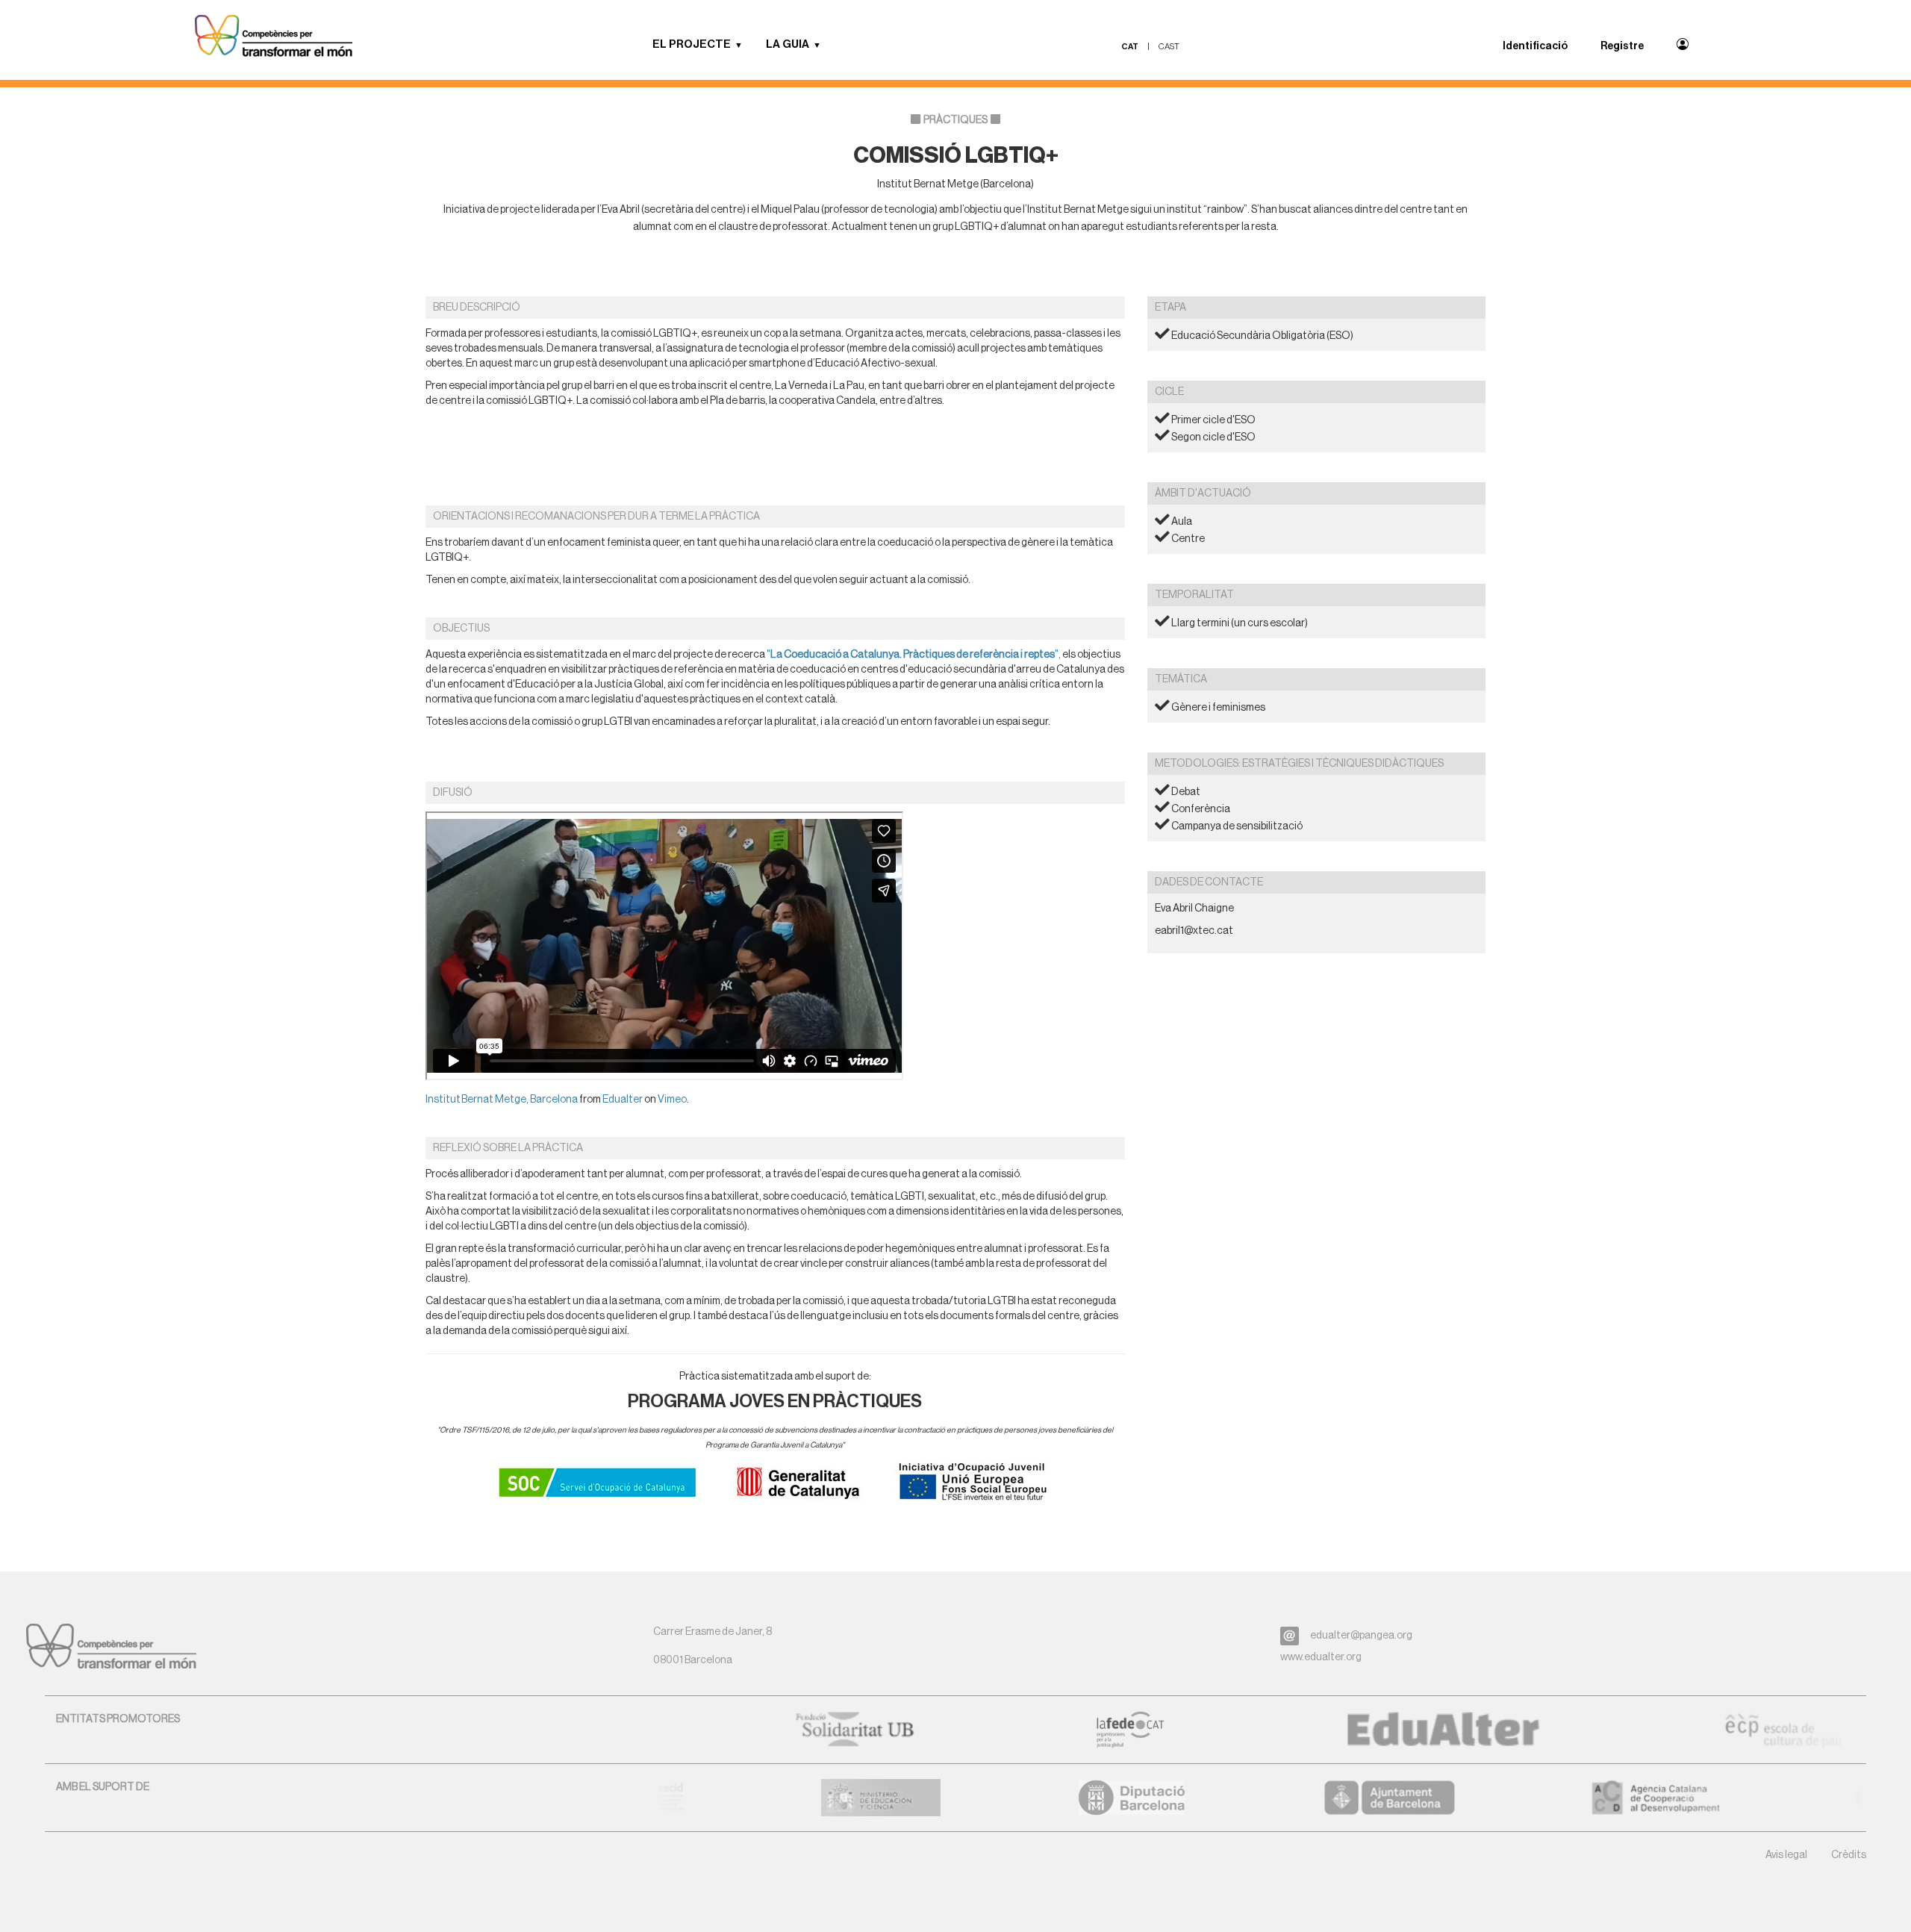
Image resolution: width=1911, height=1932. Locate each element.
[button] (744, 45)
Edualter (623, 1100)
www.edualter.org (1321, 1657)
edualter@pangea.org (1361, 1636)
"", (914, 655)
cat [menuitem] (1130, 47)
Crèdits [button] (1849, 1855)
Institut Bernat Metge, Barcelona (502, 1100)
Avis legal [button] (1786, 1855)
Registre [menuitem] (1622, 46)
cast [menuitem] (1169, 47)
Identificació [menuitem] (1535, 46)
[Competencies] (274, 37)
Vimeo (672, 1100)
